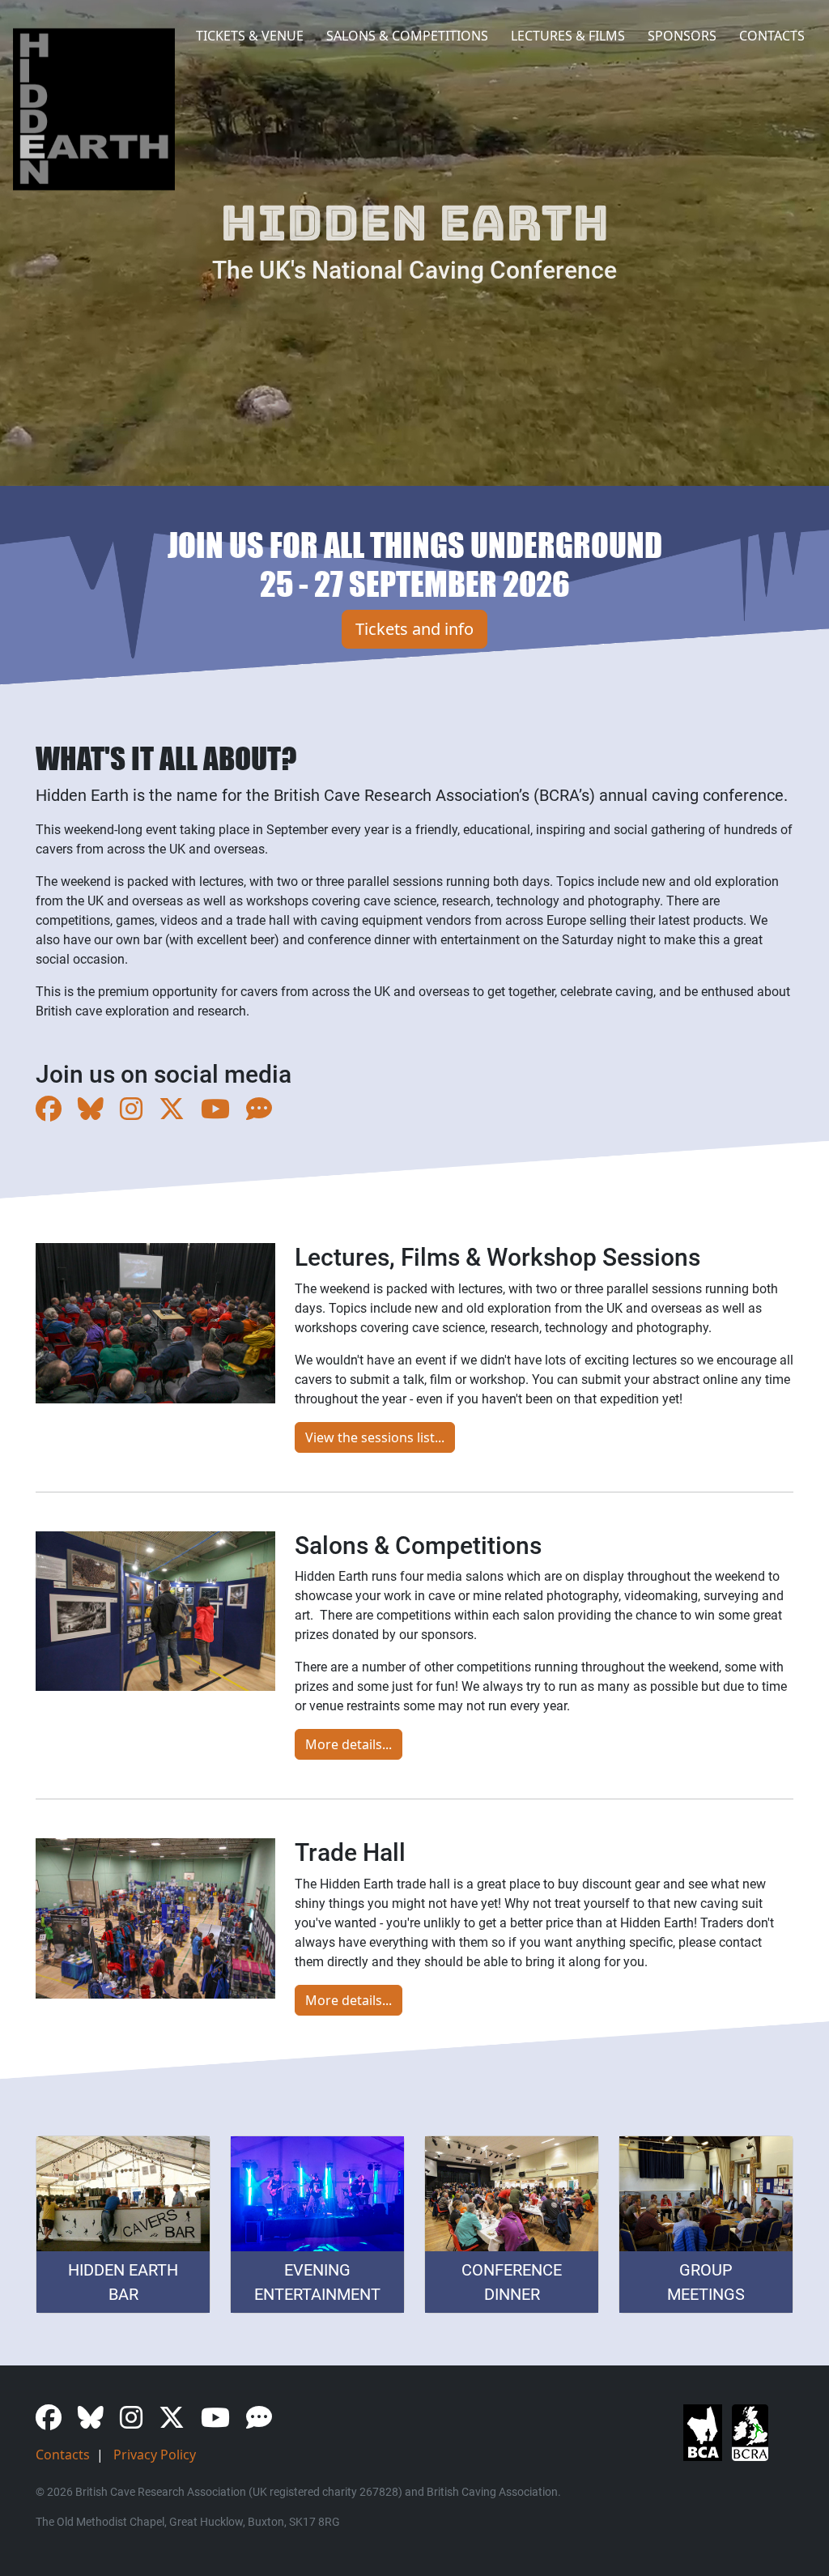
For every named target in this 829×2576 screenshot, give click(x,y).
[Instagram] (138, 1113)
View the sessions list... (375, 1437)
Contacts (772, 36)
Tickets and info (414, 629)
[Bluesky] (97, 1113)
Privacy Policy (155, 2455)
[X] (178, 1113)
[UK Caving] (266, 1113)
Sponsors (682, 36)
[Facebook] (55, 1113)
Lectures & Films (568, 36)
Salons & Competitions (407, 36)
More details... (349, 1744)
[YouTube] (222, 1113)
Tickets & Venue (250, 36)
